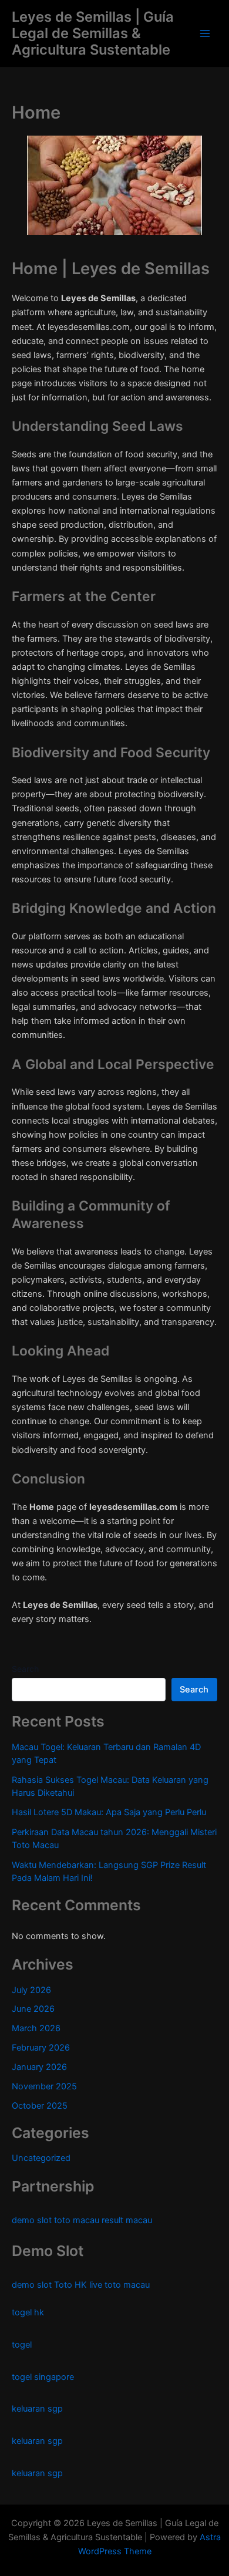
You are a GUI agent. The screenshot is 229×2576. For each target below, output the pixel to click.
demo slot (32, 2220)
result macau (127, 2220)
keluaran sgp (37, 2409)
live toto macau (119, 2285)
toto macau (77, 2220)
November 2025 (44, 2086)
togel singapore (43, 2377)
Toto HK (70, 2285)
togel (22, 2345)
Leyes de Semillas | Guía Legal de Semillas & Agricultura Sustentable (93, 33)
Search (25, 1669)
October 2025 (40, 2106)
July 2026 (31, 1990)
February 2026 (41, 2048)
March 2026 (36, 2028)
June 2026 (33, 2009)
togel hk (28, 2312)
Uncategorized (41, 2158)
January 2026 (39, 2067)
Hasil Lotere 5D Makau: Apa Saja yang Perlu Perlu (109, 1812)
